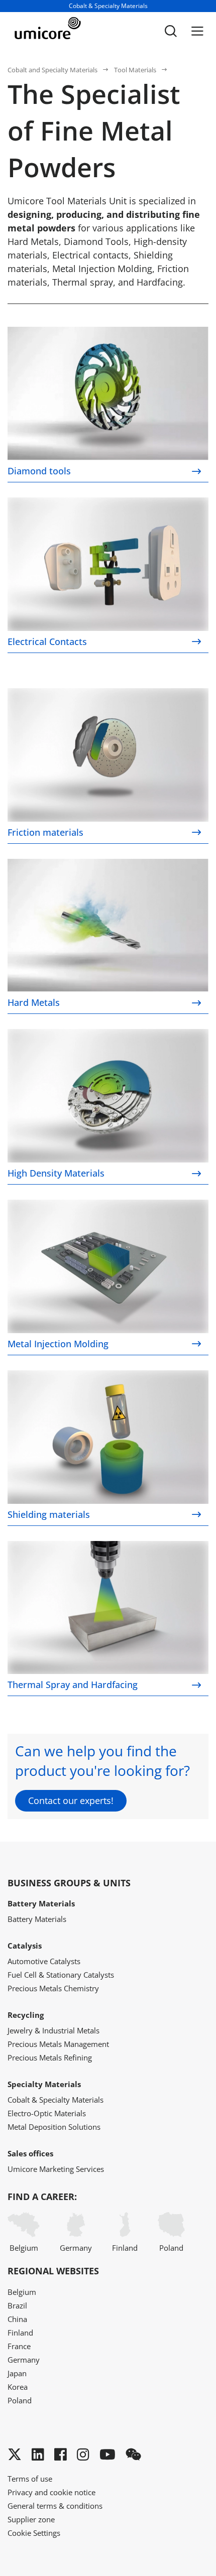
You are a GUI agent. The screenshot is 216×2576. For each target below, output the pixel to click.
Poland (171, 2248)
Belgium (24, 2248)
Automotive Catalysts (44, 1961)
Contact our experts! (71, 1800)
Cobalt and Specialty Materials (52, 70)
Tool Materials (135, 70)
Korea (18, 2387)
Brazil (17, 2305)
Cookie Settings (34, 2533)
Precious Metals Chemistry (53, 1988)
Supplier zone (31, 2519)
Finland (125, 2248)
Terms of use (30, 2479)
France (19, 2346)
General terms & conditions (55, 2506)
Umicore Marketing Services (56, 2169)
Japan (17, 2373)
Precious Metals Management (58, 2044)
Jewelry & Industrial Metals (53, 2030)
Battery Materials (37, 1919)
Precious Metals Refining (50, 2057)
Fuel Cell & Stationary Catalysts (61, 1975)
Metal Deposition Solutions (54, 2127)
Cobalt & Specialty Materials (56, 2100)
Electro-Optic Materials (47, 2113)
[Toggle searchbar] (171, 31)
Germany (76, 2248)
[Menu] (197, 31)
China (17, 2319)
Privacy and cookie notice (51, 2492)
